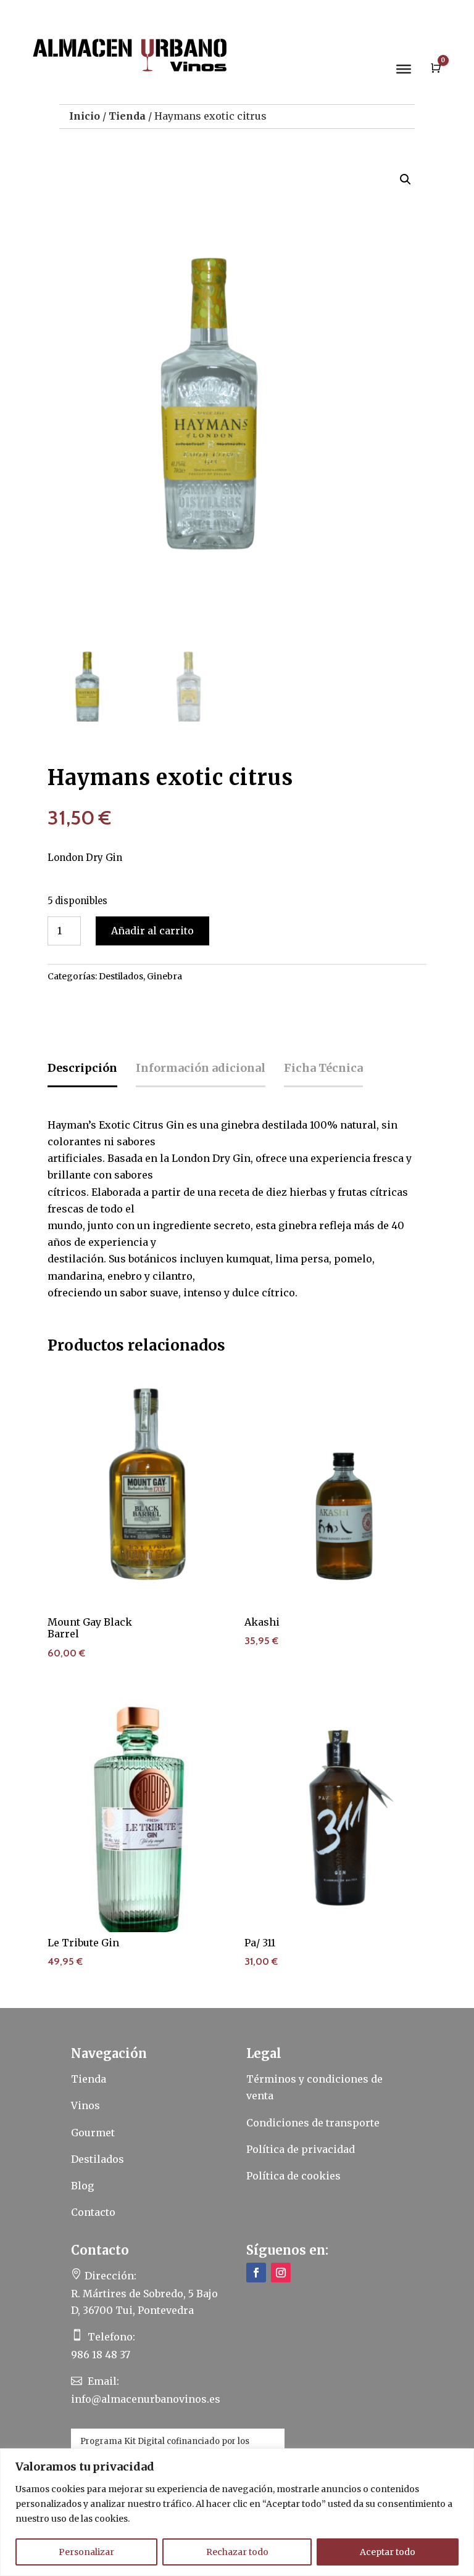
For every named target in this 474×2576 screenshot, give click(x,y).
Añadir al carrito (152, 931)
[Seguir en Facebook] (256, 2273)
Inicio (85, 116)
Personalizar (86, 2552)
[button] (405, 179)
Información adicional (201, 1068)
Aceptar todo (388, 2552)
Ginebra (164, 976)
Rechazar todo (237, 2552)
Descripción (82, 1068)
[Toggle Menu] (404, 69)
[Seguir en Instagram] (281, 2273)
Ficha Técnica (323, 1068)
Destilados (121, 976)
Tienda (127, 116)
